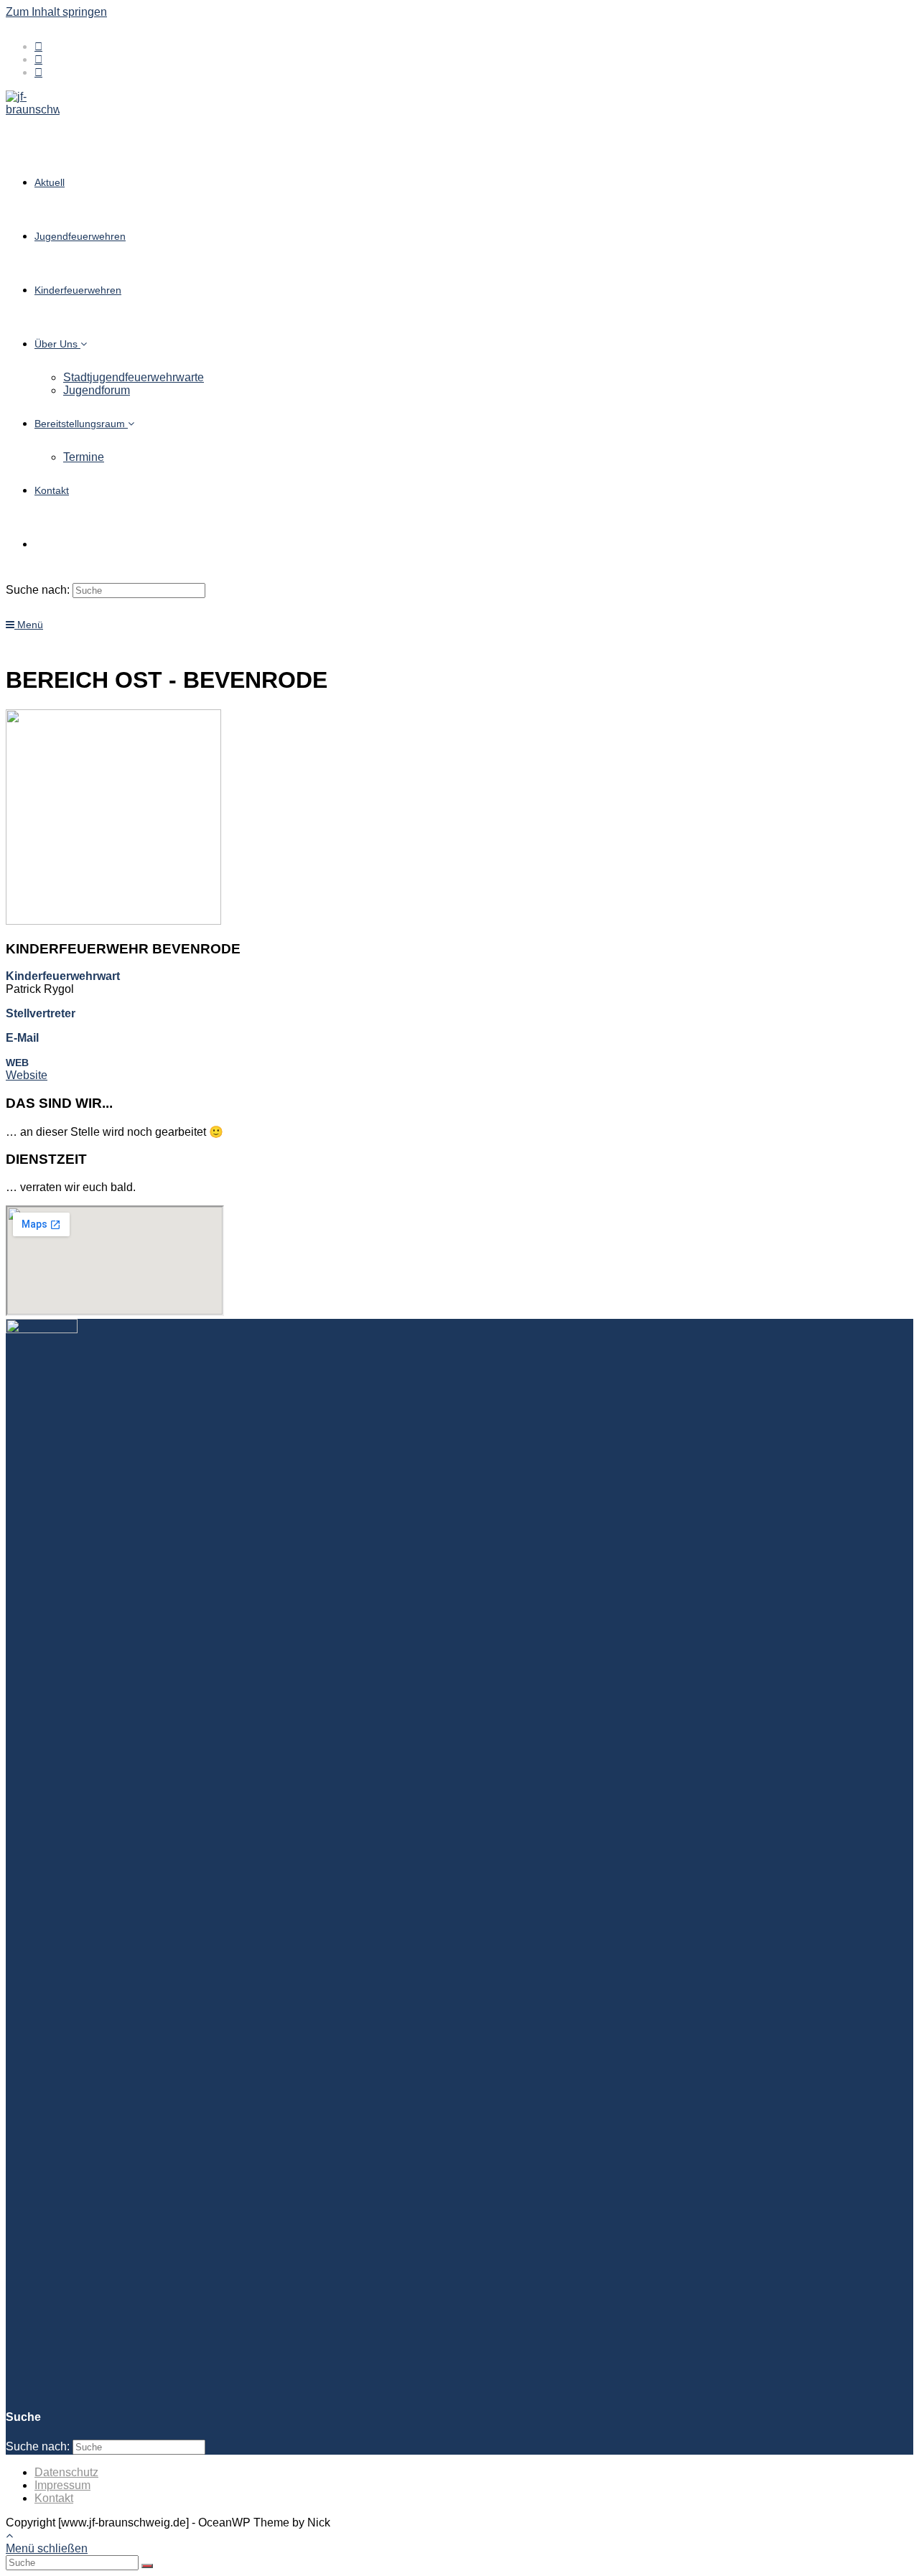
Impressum (62, 2485)
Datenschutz (66, 2472)
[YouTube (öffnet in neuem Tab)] (38, 72)
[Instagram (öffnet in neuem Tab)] (38, 59)
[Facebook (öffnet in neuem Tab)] (38, 46)
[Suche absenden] (147, 2566)
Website (27, 1075)
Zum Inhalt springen (56, 12)
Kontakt (54, 2498)
